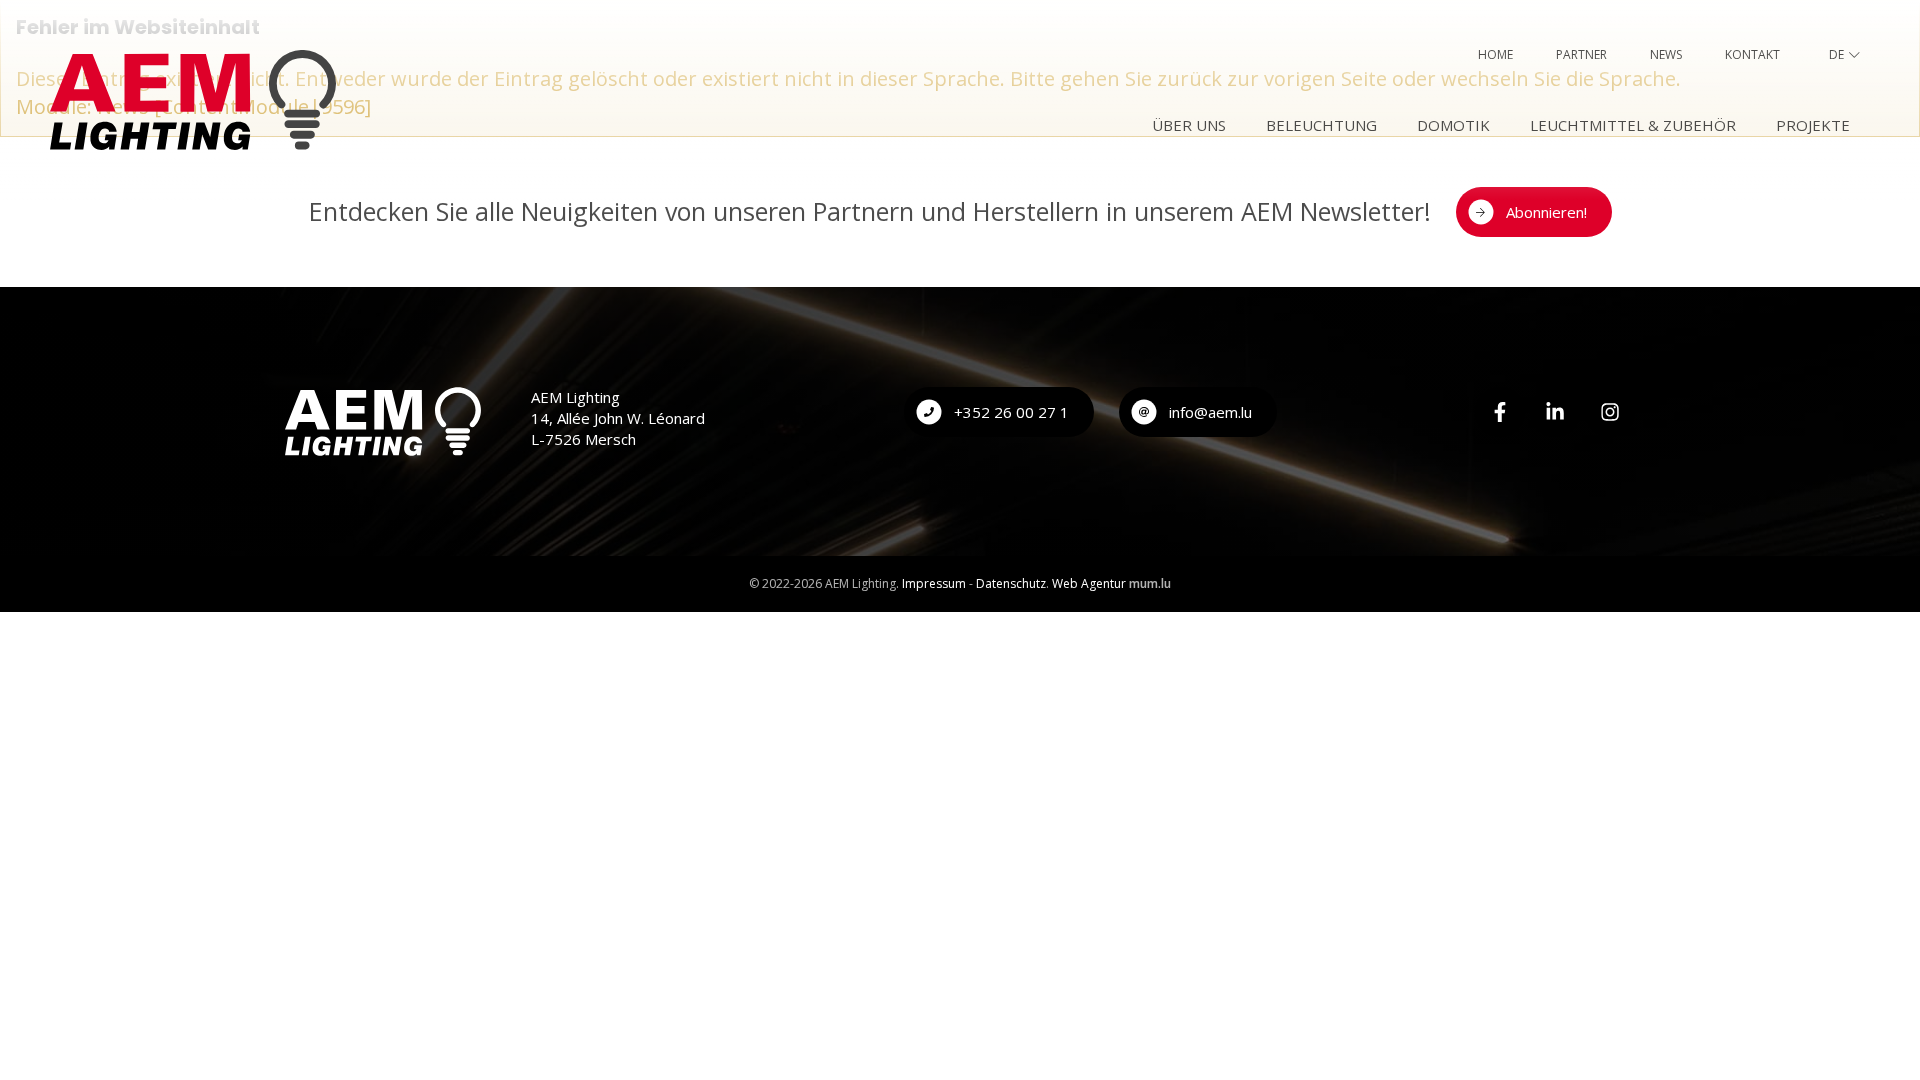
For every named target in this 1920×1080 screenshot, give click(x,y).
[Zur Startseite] (193, 100)
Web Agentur (1089, 583)
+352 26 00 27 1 (1011, 412)
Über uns (1189, 125)
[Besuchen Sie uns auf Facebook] (1500, 412)
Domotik (1453, 125)
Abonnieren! (1546, 212)
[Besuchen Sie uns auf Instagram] (1610, 412)
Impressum (934, 583)
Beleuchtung (1321, 125)
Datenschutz (1011, 583)
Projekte (1813, 125)
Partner (1581, 54)
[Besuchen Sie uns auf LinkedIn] (1555, 412)
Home (1495, 54)
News (1666, 54)
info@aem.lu (1210, 412)
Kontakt (1752, 54)
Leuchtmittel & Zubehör (1633, 125)
